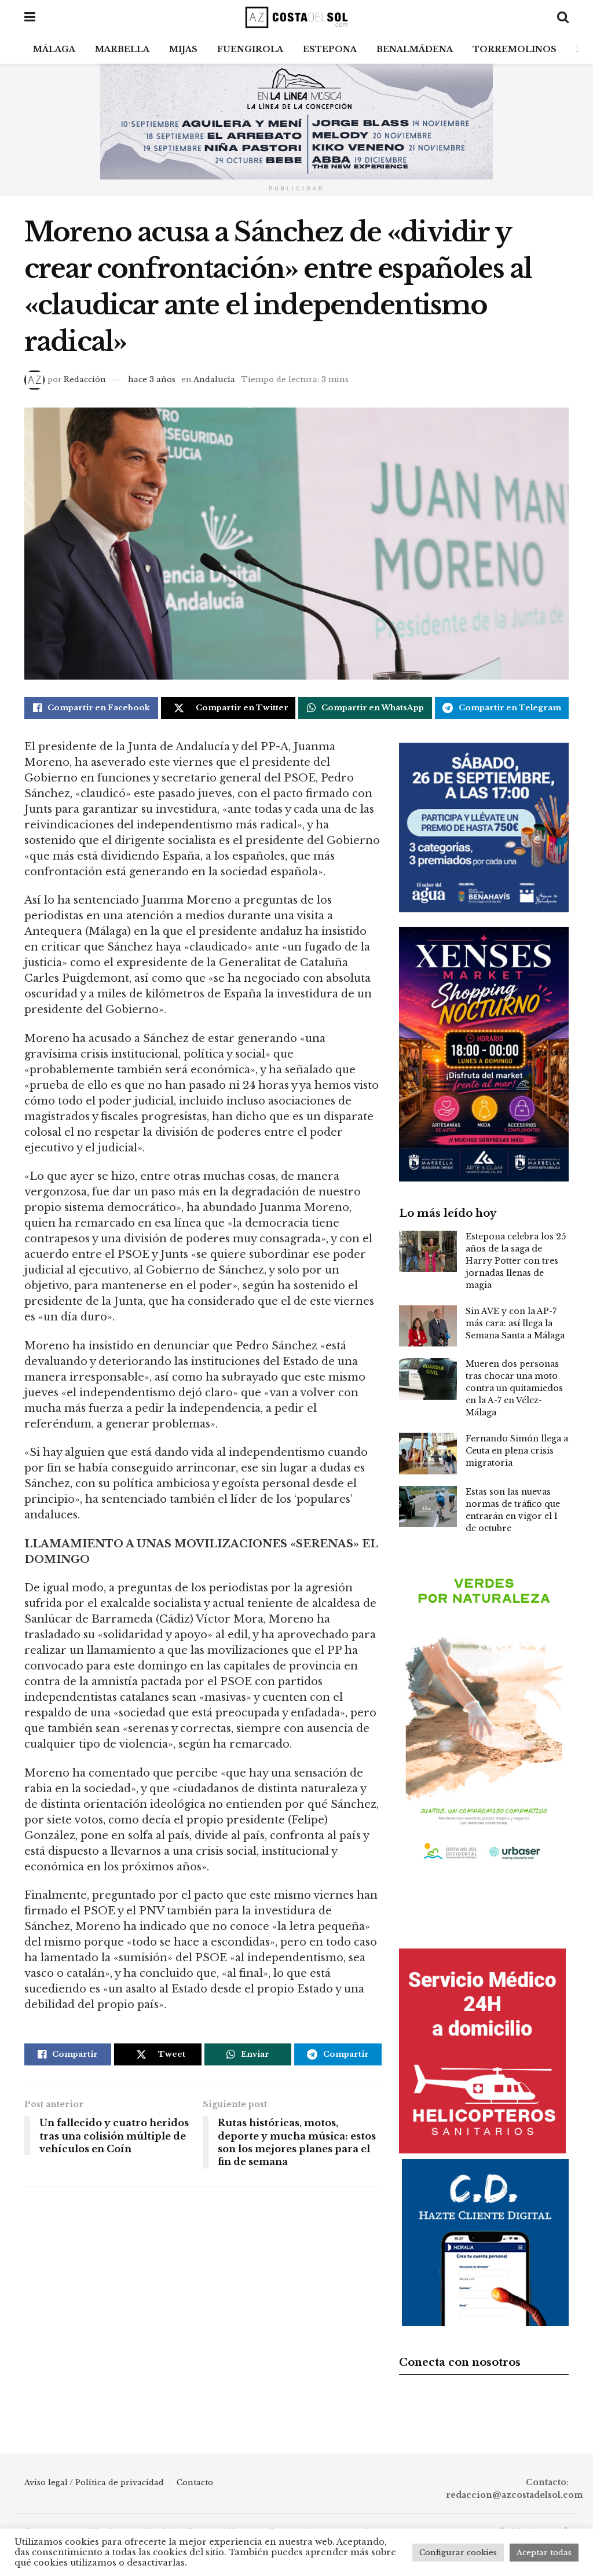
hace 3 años (152, 379)
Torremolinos (515, 49)
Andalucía (214, 379)
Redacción (85, 379)
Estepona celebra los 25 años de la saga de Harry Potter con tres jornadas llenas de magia (516, 1261)
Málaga (54, 49)
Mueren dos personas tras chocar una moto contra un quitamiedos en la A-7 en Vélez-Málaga (514, 1388)
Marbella (122, 49)
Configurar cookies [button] (458, 2553)
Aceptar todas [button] (544, 2553)
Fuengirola (250, 49)
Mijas (183, 49)
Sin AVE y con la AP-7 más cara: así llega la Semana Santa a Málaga (515, 1323)
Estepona (330, 49)
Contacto (195, 2483)
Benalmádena (415, 49)
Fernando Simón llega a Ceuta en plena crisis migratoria (517, 1451)
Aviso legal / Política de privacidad (94, 2483)
